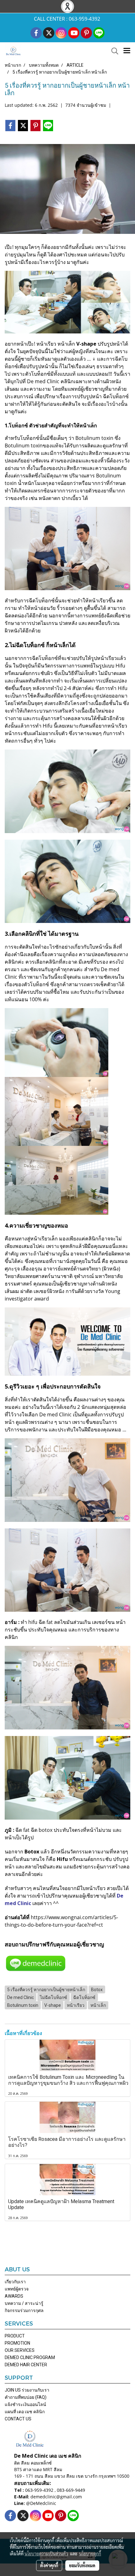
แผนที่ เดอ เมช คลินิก (25, 2412)
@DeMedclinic (41, 2503)
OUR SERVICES (20, 2350)
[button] (113, 51)
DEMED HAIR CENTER (26, 2365)
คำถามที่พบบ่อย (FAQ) (26, 2397)
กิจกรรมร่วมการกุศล (24, 2311)
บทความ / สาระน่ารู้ (24, 2303)
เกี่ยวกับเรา (15, 2282)
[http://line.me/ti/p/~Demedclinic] (36, 1963)
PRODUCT (15, 2336)
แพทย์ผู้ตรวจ (17, 2289)
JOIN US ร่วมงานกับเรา (27, 2390)
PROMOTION (17, 2343)
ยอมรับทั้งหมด (82, 2565)
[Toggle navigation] (127, 51)
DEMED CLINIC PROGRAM (30, 2357)
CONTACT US (18, 2419)
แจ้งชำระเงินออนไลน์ (25, 2404)
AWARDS (14, 2296)
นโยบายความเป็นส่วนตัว (46, 2553)
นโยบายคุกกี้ (90, 2553)
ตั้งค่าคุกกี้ (49, 2565)
